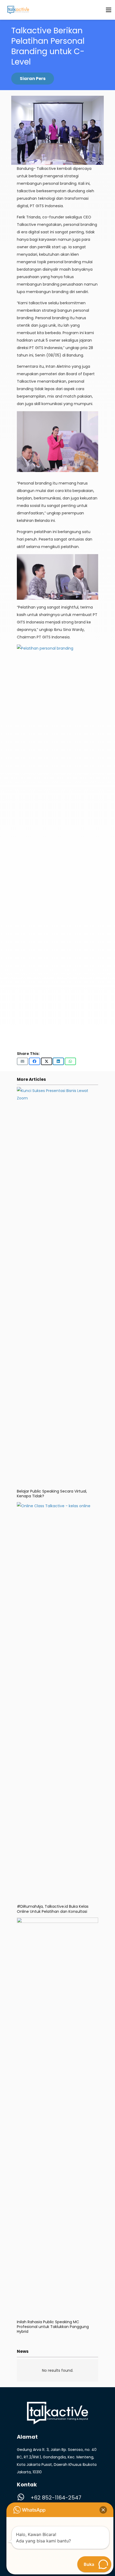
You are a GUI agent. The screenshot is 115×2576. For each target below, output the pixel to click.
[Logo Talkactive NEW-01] (18, 10)
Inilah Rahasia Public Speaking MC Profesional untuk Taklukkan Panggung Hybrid (53, 2327)
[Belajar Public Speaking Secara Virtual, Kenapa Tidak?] (57, 1091)
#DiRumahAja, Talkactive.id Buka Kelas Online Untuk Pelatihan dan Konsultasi (53, 1909)
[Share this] (34, 1061)
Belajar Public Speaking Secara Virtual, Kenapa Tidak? (52, 1494)
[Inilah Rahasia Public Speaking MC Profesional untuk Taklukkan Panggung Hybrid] (57, 1921)
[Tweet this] (47, 1061)
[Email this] (22, 1061)
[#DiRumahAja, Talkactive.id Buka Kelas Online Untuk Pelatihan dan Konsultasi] (57, 1506)
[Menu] (109, 10)
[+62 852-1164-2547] (24, 2498)
